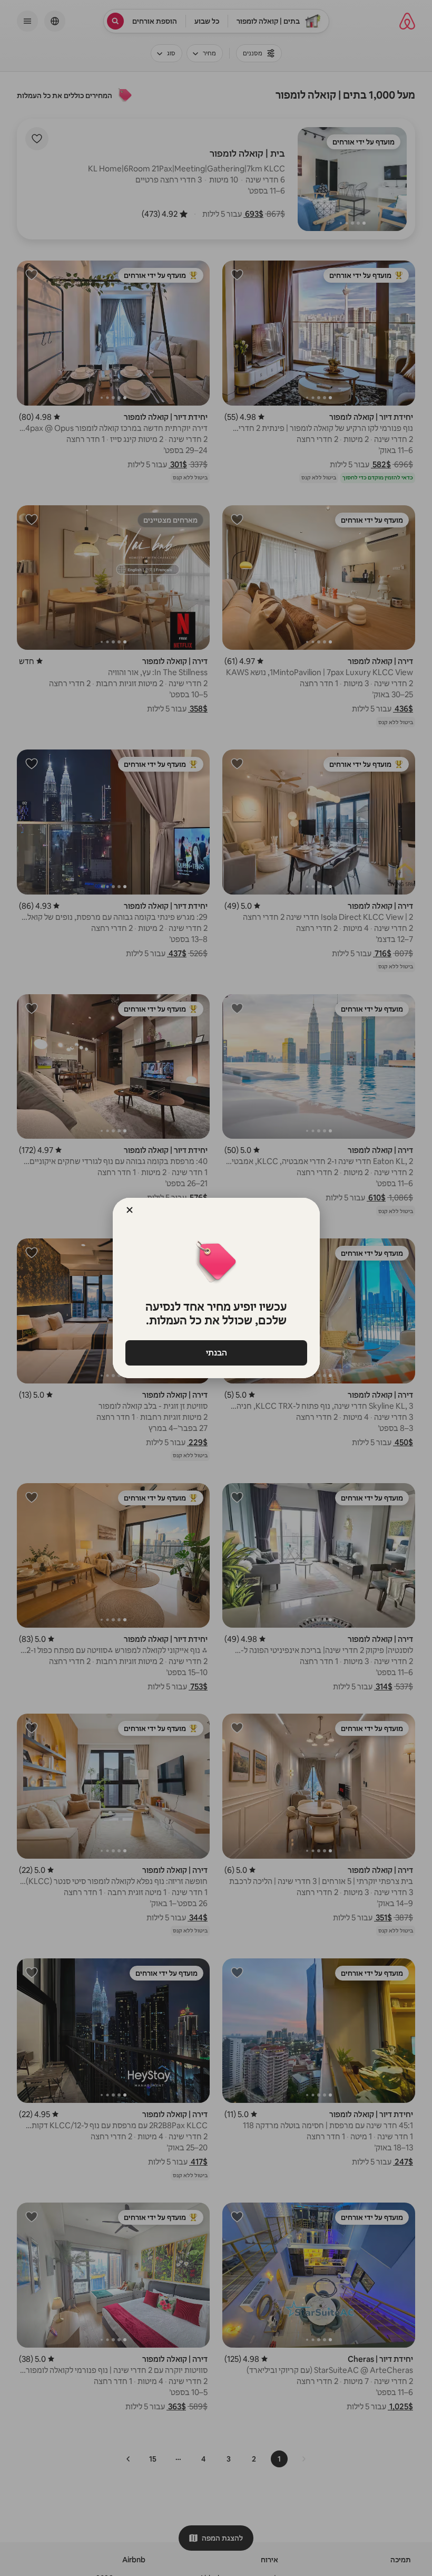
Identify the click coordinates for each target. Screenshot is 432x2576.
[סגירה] (130, 1210)
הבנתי (216, 1353)
